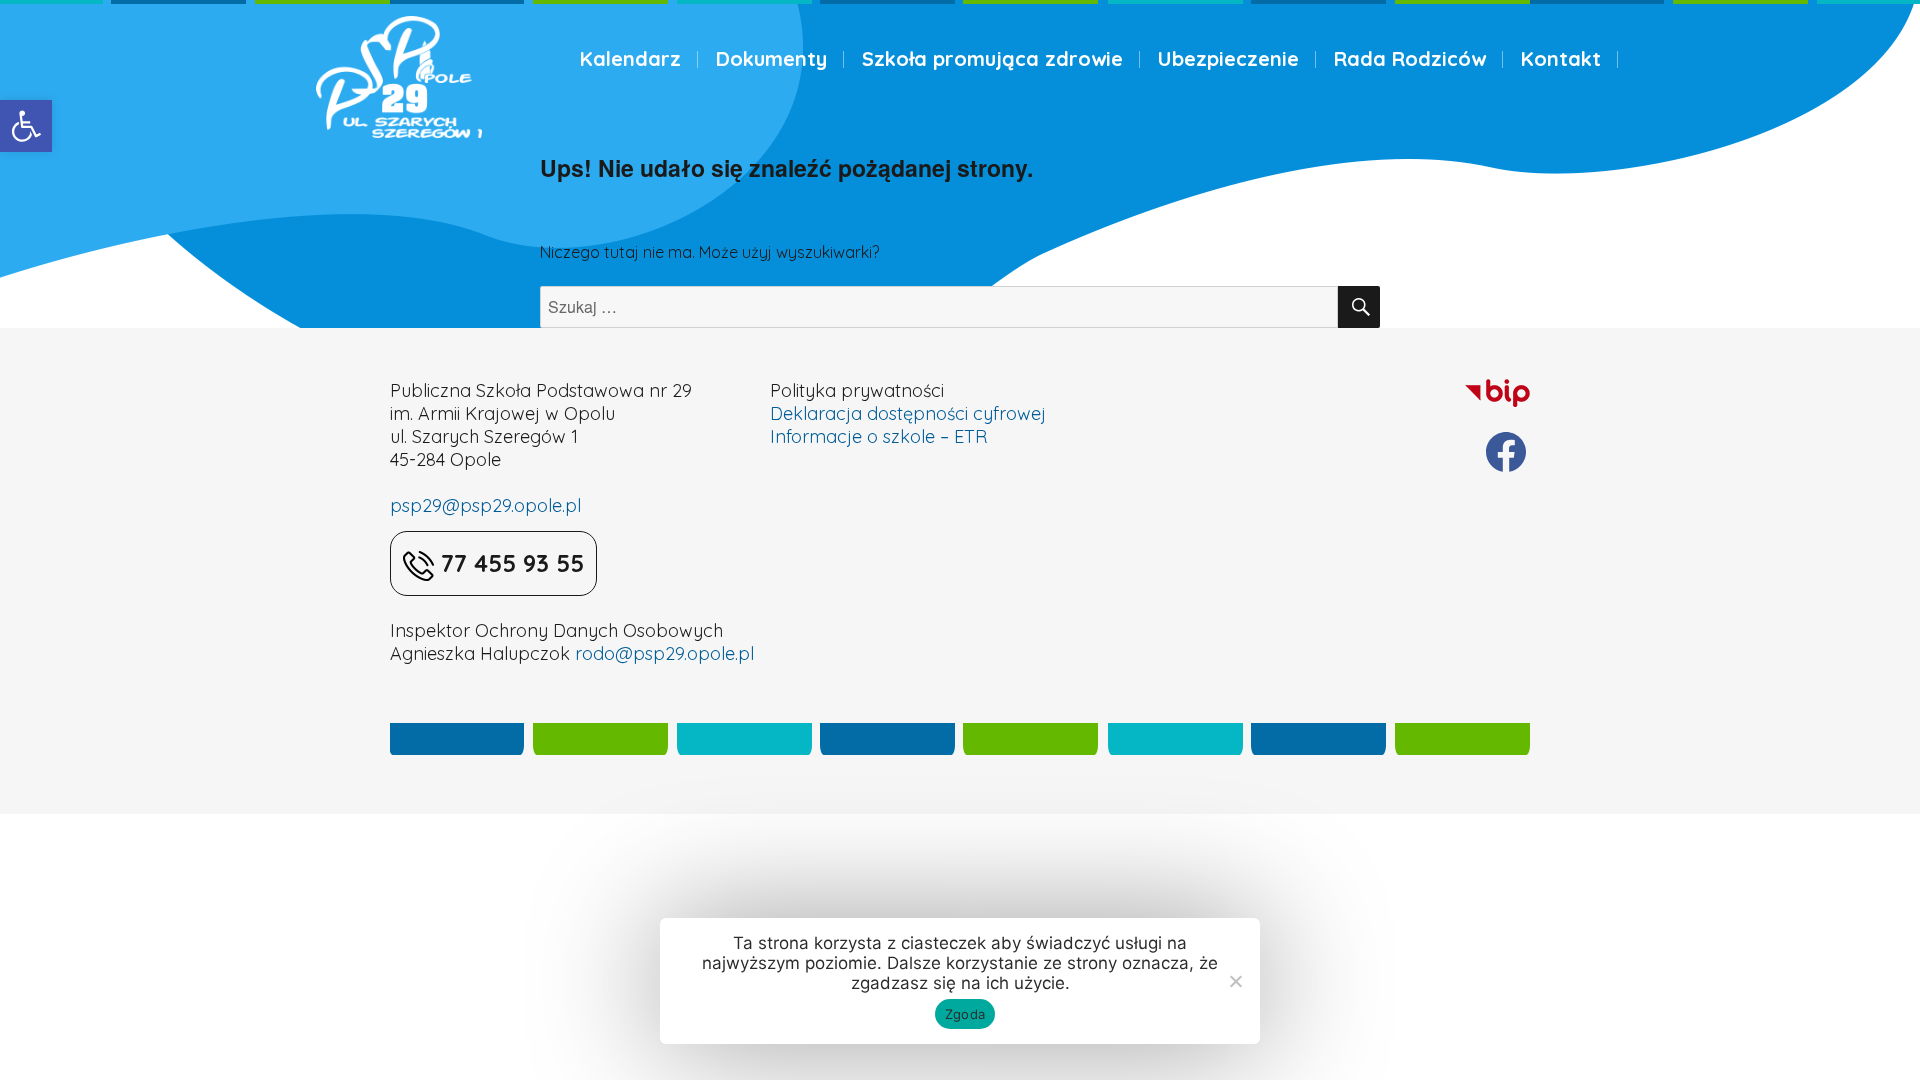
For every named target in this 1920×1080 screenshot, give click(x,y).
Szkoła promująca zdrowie (992, 58)
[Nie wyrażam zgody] (1235, 981)
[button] (26, 126)
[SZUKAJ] (1359, 307)
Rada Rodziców (1410, 58)
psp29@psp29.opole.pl (485, 505)
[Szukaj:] (939, 307)
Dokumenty (771, 58)
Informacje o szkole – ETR (878, 436)
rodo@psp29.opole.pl (664, 653)
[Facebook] (1506, 452)
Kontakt (1561, 58)
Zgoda (965, 1014)
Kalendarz (630, 58)
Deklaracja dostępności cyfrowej (908, 413)
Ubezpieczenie (1228, 58)
